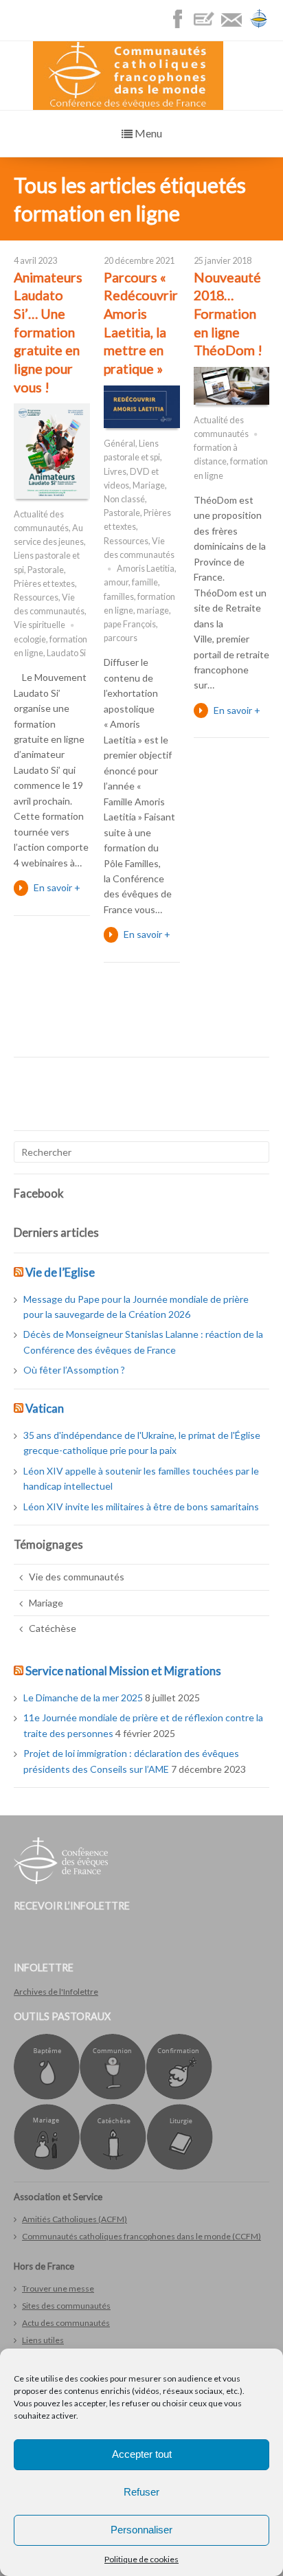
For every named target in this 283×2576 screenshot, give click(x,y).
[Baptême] (47, 2097)
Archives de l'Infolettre (56, 1992)
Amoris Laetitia (146, 569)
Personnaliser (141, 2530)
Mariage (149, 485)
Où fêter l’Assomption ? (74, 1370)
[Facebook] (181, 26)
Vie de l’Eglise (60, 1272)
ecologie (30, 639)
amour (116, 582)
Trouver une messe (58, 2288)
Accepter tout (142, 2454)
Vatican (45, 1408)
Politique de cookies (141, 2559)
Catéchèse (53, 1628)
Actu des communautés (66, 2323)
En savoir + (57, 887)
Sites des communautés (66, 2306)
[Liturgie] (180, 2167)
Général (120, 444)
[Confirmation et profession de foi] (179, 2097)
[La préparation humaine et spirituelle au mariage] (47, 2167)
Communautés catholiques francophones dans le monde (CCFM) (141, 2236)
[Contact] (235, 26)
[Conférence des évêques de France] (259, 26)
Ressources (36, 597)
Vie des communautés (77, 1577)
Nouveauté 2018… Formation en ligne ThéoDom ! (228, 314)
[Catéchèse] (113, 2167)
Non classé (124, 499)
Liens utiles (43, 2340)
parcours (121, 638)
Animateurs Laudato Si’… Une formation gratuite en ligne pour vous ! (48, 332)
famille (145, 582)
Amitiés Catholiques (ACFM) (75, 2219)
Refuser (141, 2492)
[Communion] (113, 2097)
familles (119, 597)
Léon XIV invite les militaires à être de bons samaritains (141, 1507)
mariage (153, 611)
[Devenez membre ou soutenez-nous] (207, 26)
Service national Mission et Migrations (123, 1671)
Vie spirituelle (39, 625)
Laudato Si (66, 653)
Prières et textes (44, 584)
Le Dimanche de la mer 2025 (83, 1698)
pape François (130, 624)
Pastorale (46, 570)
